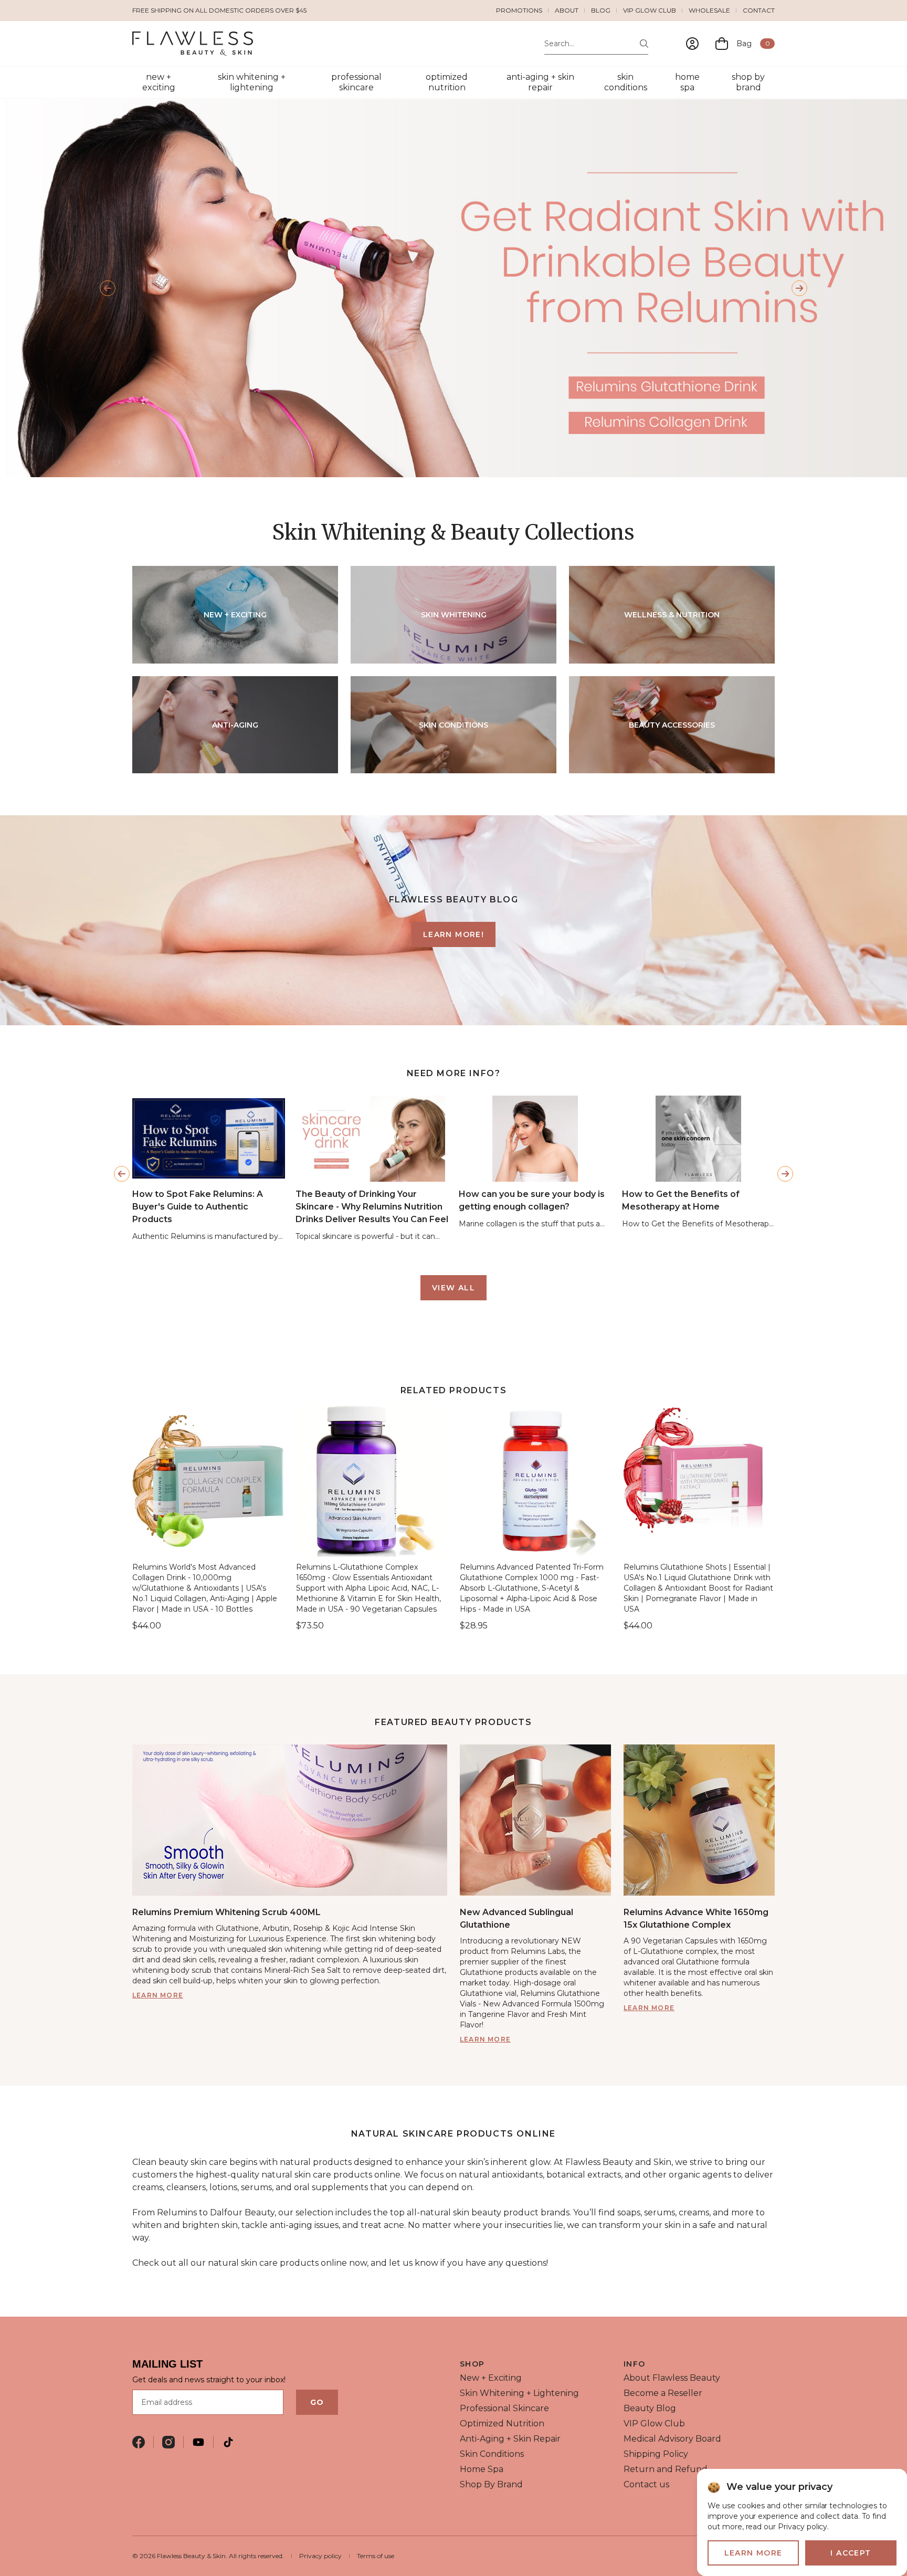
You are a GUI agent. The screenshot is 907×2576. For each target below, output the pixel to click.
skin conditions (626, 82)
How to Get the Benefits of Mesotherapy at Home (681, 1200)
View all (454, 1288)
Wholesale (709, 10)
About (567, 10)
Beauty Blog (650, 2408)
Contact (759, 10)
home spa (687, 82)
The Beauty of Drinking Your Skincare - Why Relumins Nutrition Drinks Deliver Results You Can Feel (372, 1207)
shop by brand (748, 82)
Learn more (158, 1995)
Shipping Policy (656, 2454)
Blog (601, 10)
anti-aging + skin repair (540, 82)
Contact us (646, 2484)
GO (317, 2402)
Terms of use (376, 2556)
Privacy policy (320, 2556)
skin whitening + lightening (252, 82)
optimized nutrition (447, 82)
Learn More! (454, 934)
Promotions (519, 10)
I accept (851, 2553)
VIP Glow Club (650, 10)
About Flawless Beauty (672, 2378)
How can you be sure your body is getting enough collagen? (532, 1200)
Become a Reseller (663, 2393)
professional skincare (356, 82)
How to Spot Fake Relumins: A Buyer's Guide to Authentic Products (198, 1207)
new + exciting (159, 82)
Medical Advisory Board (672, 2439)
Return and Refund (666, 2469)
